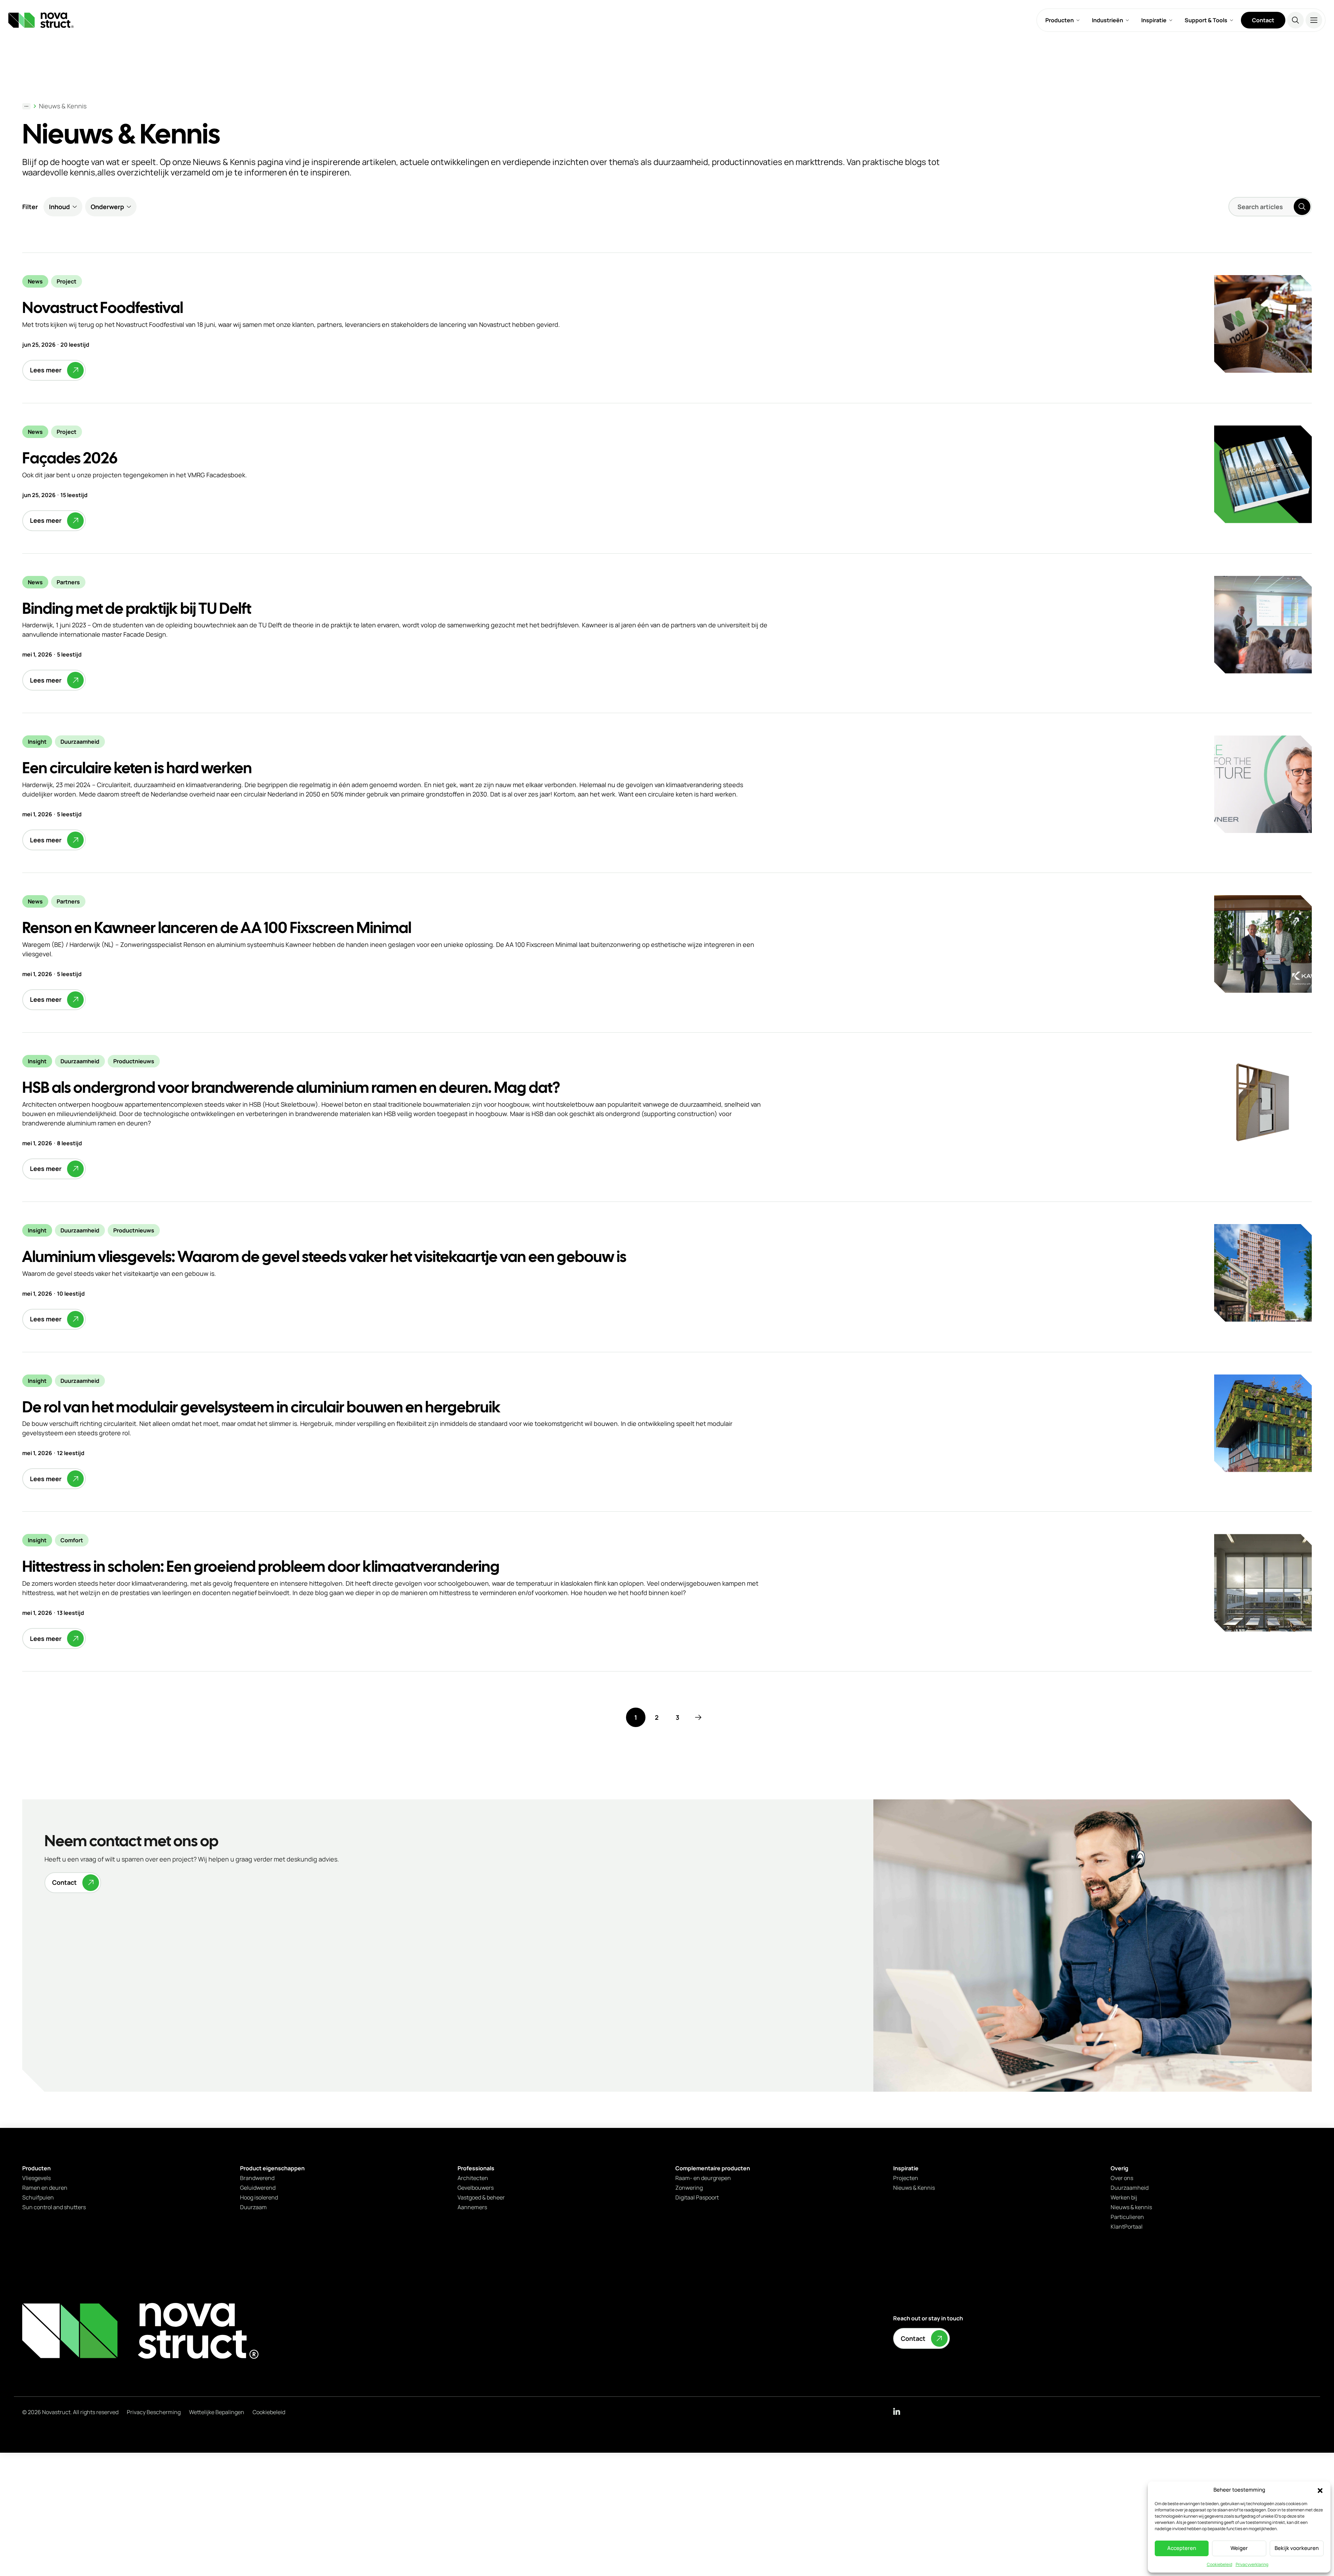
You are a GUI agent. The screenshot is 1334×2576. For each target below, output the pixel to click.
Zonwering (689, 2188)
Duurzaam (253, 2207)
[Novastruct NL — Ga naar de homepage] (41, 20)
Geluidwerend (258, 2188)
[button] (1320, 2490)
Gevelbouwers (476, 2188)
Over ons (1122, 2178)
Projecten (906, 2178)
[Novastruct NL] (140, 2331)
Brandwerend (257, 2178)
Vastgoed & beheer (481, 2197)
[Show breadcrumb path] (26, 106)
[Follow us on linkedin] (897, 2411)
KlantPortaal (1127, 2227)
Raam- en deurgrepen (703, 2178)
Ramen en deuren (45, 2188)
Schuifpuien (38, 2197)
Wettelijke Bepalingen (217, 2412)
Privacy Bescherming (154, 2412)
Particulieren (1127, 2217)
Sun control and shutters (54, 2207)
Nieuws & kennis (1131, 2207)
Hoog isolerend (259, 2197)
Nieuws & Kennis (63, 106)
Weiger (1239, 2548)
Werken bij (1124, 2197)
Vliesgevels (36, 2178)
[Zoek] (1295, 20)
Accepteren (1182, 2548)
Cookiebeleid (1220, 2564)
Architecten (473, 2178)
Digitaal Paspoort (697, 2197)
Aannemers (472, 2207)
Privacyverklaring (1252, 2564)
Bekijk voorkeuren (1297, 2548)
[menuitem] (1063, 20)
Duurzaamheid (1130, 2188)
